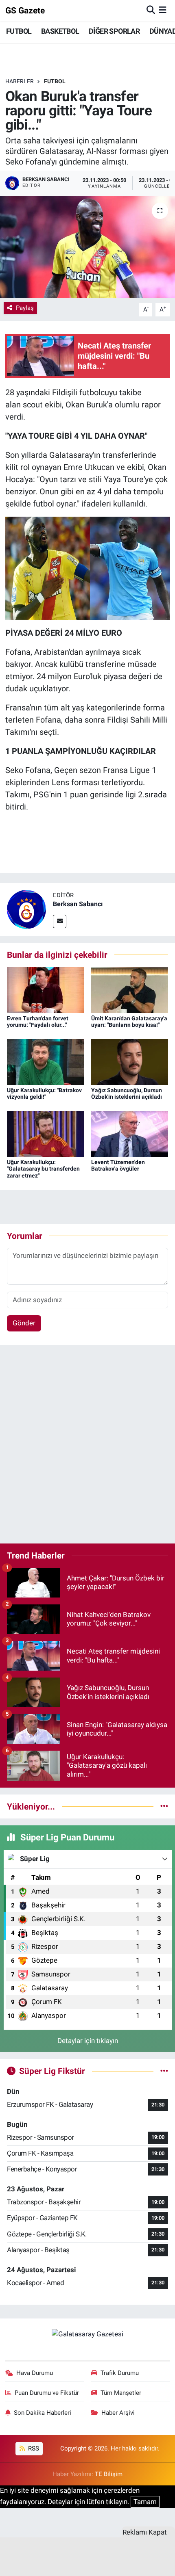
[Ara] (151, 10)
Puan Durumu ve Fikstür (47, 2393)
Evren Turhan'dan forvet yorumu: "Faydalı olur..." (38, 1022)
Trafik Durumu (120, 2373)
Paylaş (25, 308)
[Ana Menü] (163, 10)
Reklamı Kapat (145, 2532)
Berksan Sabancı (78, 904)
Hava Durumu (35, 2373)
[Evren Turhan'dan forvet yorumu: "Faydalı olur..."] (46, 989)
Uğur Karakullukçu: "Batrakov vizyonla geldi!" (44, 1094)
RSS (33, 2448)
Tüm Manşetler (121, 2393)
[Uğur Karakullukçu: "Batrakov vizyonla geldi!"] (46, 1061)
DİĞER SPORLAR (114, 31)
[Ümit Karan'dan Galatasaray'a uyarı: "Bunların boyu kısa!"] (130, 989)
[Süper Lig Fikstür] (164, 2071)
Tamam (145, 2502)
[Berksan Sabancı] (26, 909)
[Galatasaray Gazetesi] (87, 2334)
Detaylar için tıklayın (88, 2041)
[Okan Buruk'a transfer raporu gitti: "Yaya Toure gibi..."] (87, 247)
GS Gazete (25, 10)
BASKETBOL (60, 31)
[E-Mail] (60, 921)
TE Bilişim (109, 2474)
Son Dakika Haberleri (43, 2413)
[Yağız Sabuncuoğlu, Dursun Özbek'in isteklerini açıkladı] (130, 1061)
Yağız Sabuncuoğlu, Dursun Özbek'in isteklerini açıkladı (127, 1094)
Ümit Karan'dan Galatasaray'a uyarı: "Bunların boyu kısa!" (129, 1022)
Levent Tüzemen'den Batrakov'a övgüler (118, 1166)
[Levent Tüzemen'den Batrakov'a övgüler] (130, 1133)
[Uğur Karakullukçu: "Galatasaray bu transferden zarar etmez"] (46, 1133)
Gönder (24, 1323)
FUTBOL (19, 31)
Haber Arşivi (118, 2413)
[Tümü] (164, 1806)
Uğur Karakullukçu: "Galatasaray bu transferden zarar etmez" (43, 1169)
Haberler (20, 81)
